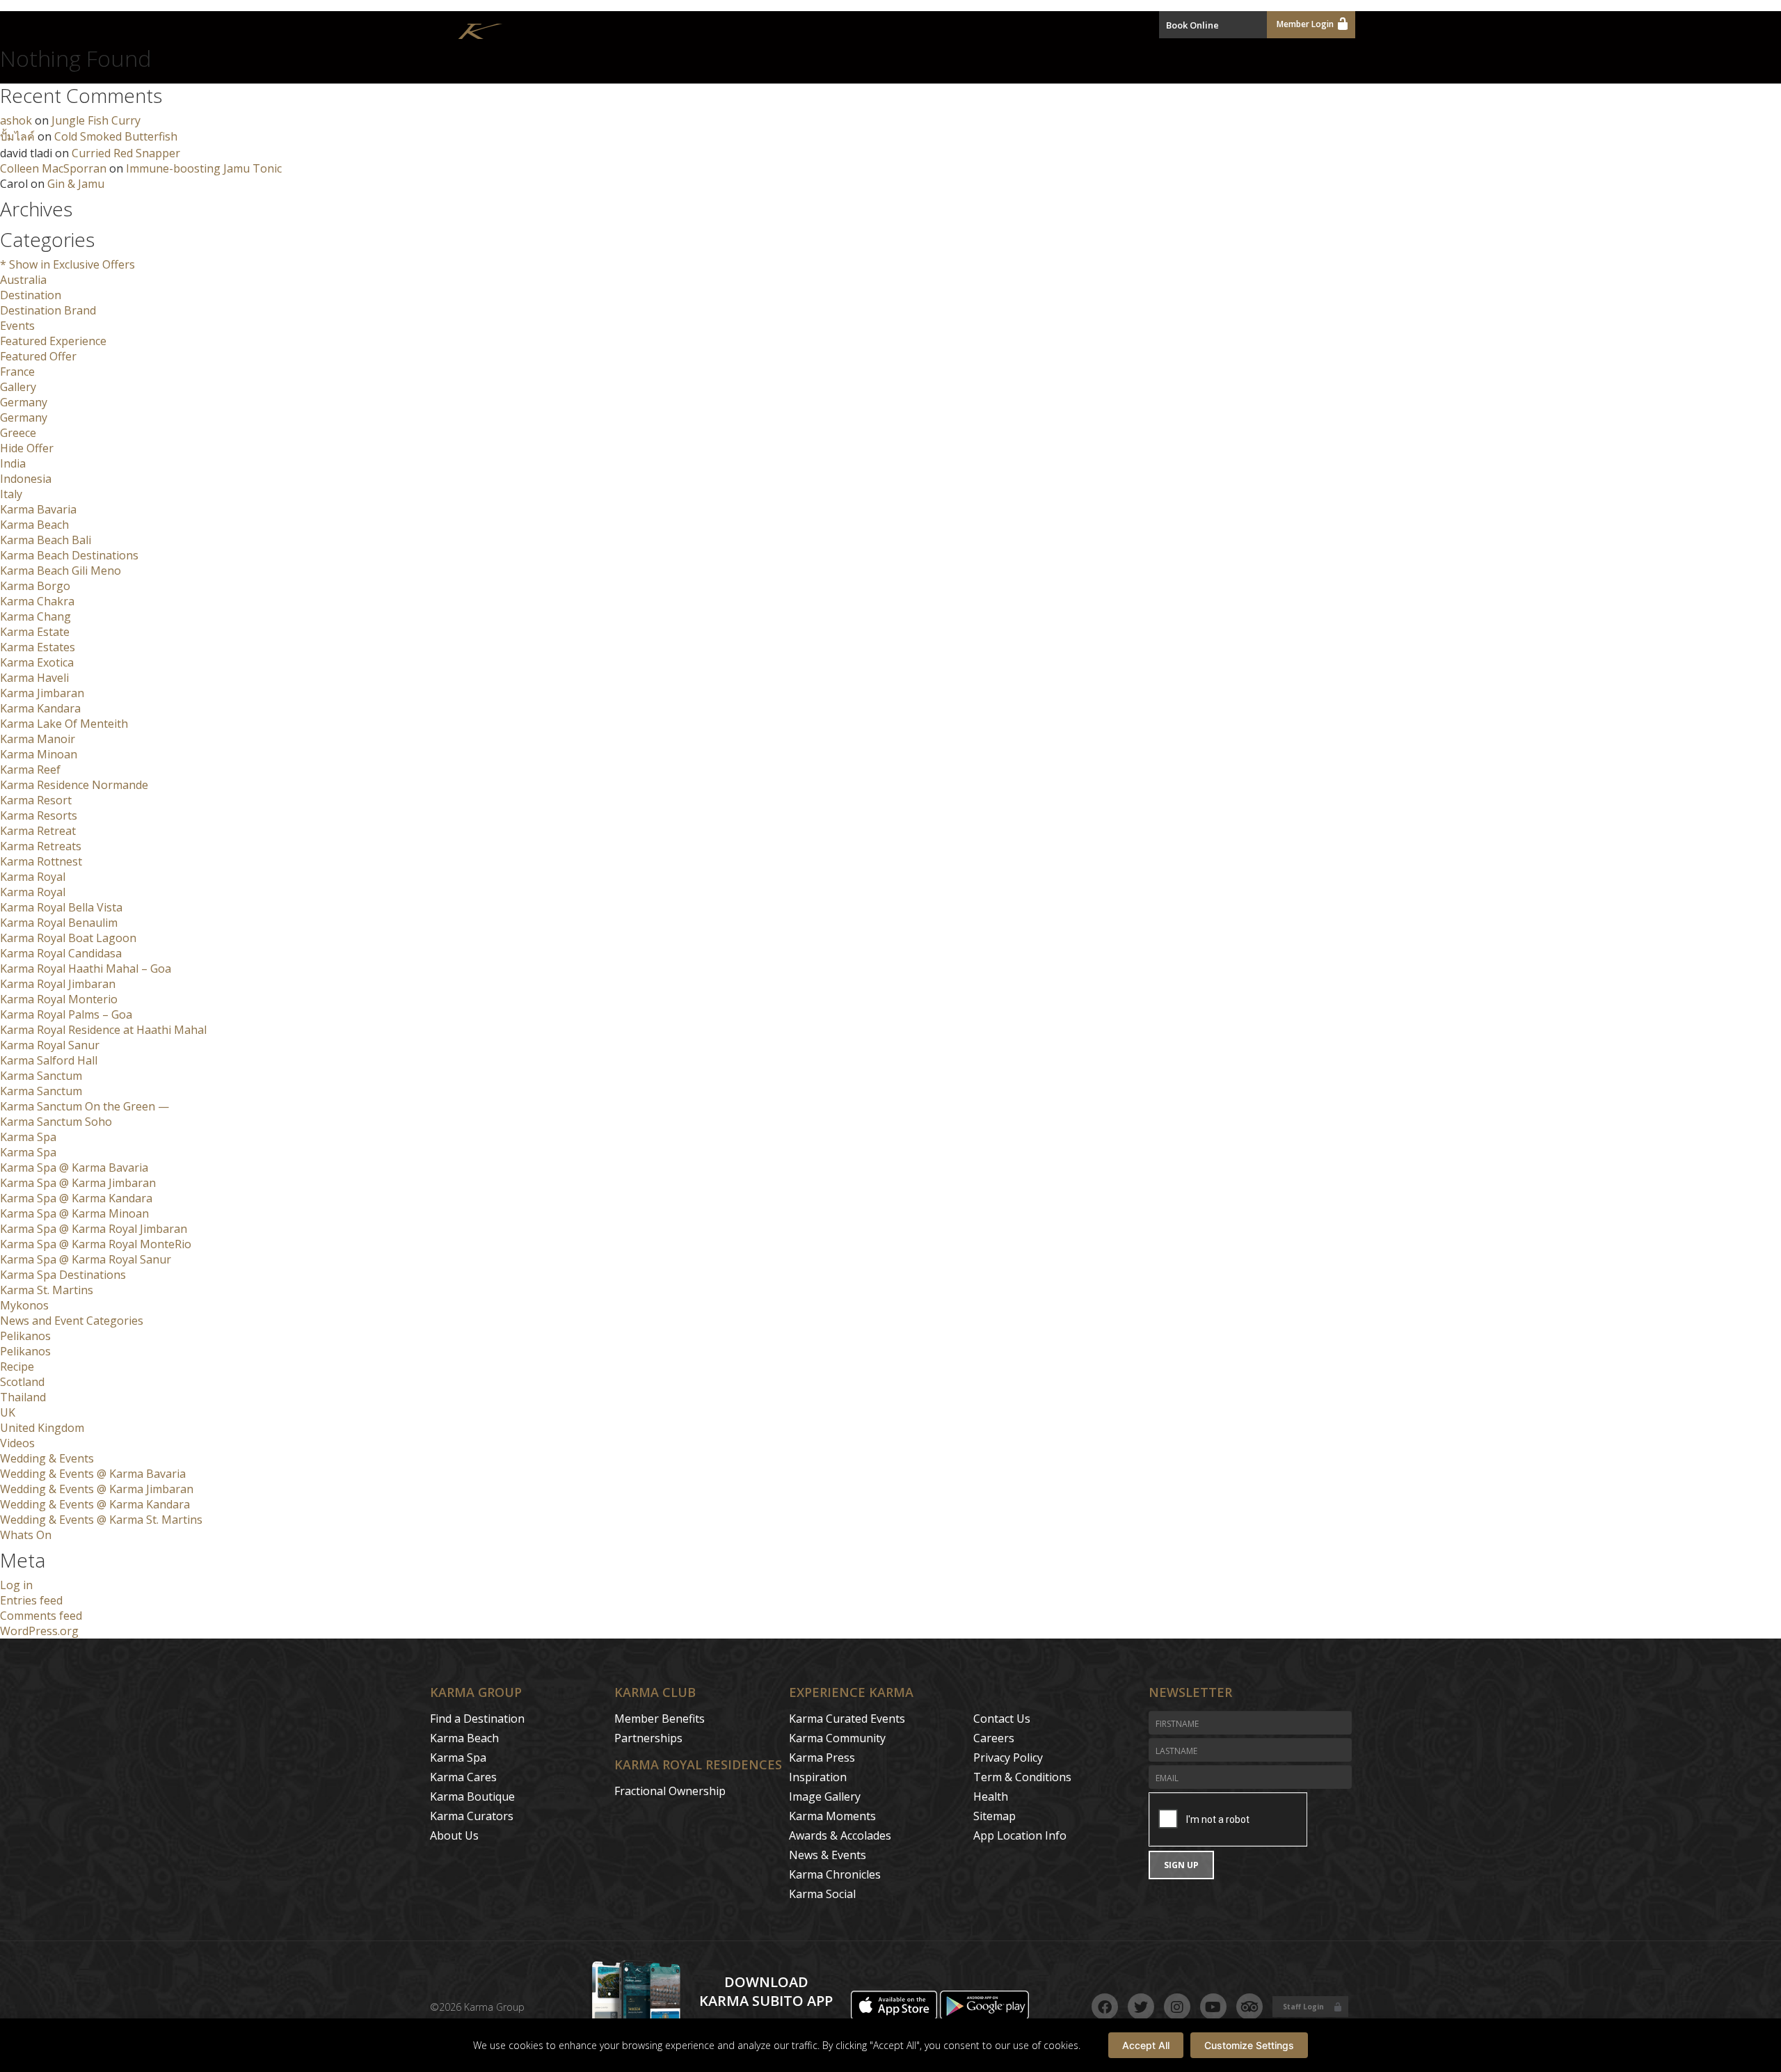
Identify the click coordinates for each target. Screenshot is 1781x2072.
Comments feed (41, 1616)
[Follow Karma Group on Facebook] (1105, 2007)
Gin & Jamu (76, 184)
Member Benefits (660, 1719)
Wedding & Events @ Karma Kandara (95, 1504)
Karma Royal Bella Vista (61, 907)
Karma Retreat (38, 831)
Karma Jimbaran (42, 693)
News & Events (828, 1855)
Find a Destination (477, 1719)
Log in (16, 1585)
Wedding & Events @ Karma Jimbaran (97, 1489)
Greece (18, 433)
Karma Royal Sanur (50, 1045)
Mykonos (24, 1305)
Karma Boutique (472, 1796)
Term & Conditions (1022, 1777)
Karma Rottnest (41, 861)
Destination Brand (48, 310)
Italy (11, 494)
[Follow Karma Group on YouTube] (1213, 2007)
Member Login (1305, 24)
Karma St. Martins (47, 1290)
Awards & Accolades (840, 1835)
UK (8, 1412)
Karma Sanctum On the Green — (85, 1106)
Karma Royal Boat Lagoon (68, 938)
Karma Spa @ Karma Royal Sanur (86, 1259)
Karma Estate (35, 632)
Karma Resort (36, 800)
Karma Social (822, 1894)
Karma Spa (28, 1137)
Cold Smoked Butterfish (116, 136)
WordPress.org (39, 1631)
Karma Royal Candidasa (61, 953)
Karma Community (837, 1738)
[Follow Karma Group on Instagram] (1177, 2007)
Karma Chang (35, 616)
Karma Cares (463, 1777)
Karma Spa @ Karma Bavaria (74, 1168)
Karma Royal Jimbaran (58, 984)
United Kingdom (42, 1428)
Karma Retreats (41, 846)
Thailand (23, 1397)
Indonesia (26, 479)
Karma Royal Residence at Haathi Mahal (103, 1030)
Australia (23, 280)
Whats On (26, 1535)
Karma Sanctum (41, 1076)
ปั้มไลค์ (17, 136)
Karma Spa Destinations (63, 1275)
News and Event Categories (72, 1321)
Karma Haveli (34, 678)
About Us (454, 1835)
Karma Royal (33, 877)
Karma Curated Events (847, 1719)
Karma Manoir (38, 739)
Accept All (1146, 2045)
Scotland (22, 1382)
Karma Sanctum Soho (56, 1122)
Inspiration (818, 1777)
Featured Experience (53, 341)
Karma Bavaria (38, 509)
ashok (16, 120)
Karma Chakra (37, 601)
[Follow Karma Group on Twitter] (1141, 2007)
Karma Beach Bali (46, 540)
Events (17, 326)
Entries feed (31, 1600)
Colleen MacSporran (53, 168)
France (17, 372)
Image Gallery (825, 1796)
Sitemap (995, 1816)
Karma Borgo (35, 586)
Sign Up (1181, 1865)
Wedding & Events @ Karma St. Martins (101, 1520)
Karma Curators (472, 1816)
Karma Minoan (39, 754)
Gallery (18, 387)
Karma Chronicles (835, 1874)
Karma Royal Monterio (59, 999)
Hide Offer (27, 448)
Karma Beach (34, 525)
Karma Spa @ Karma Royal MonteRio (96, 1244)
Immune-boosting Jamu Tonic (204, 168)
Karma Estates (38, 647)
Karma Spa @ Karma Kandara (76, 1198)
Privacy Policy (1008, 1758)
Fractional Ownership (670, 1791)
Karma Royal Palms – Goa (66, 1014)
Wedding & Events (47, 1458)
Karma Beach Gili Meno (61, 571)
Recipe (17, 1366)
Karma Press (822, 1758)
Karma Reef (30, 770)
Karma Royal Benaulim (59, 923)
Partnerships (648, 1738)
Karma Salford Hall (49, 1060)
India (13, 463)
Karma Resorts (39, 815)
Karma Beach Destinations (69, 555)
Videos (17, 1443)
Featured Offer (38, 356)
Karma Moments (832, 1816)
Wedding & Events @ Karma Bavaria (93, 1474)
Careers (994, 1738)
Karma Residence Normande (74, 785)
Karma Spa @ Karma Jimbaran (78, 1183)
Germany (24, 402)
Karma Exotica (37, 662)
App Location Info (1020, 1835)
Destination (31, 295)
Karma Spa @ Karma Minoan (74, 1213)
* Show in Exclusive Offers (67, 264)
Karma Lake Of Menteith (64, 724)
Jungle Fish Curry (96, 120)
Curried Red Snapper (126, 153)
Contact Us (1002, 1719)
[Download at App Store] (895, 2016)
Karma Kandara (40, 708)
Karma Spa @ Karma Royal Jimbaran (94, 1229)
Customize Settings (1249, 2045)
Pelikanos (25, 1336)
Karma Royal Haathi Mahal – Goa (86, 969)
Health (991, 1796)
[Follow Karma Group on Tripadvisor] (1249, 2007)
